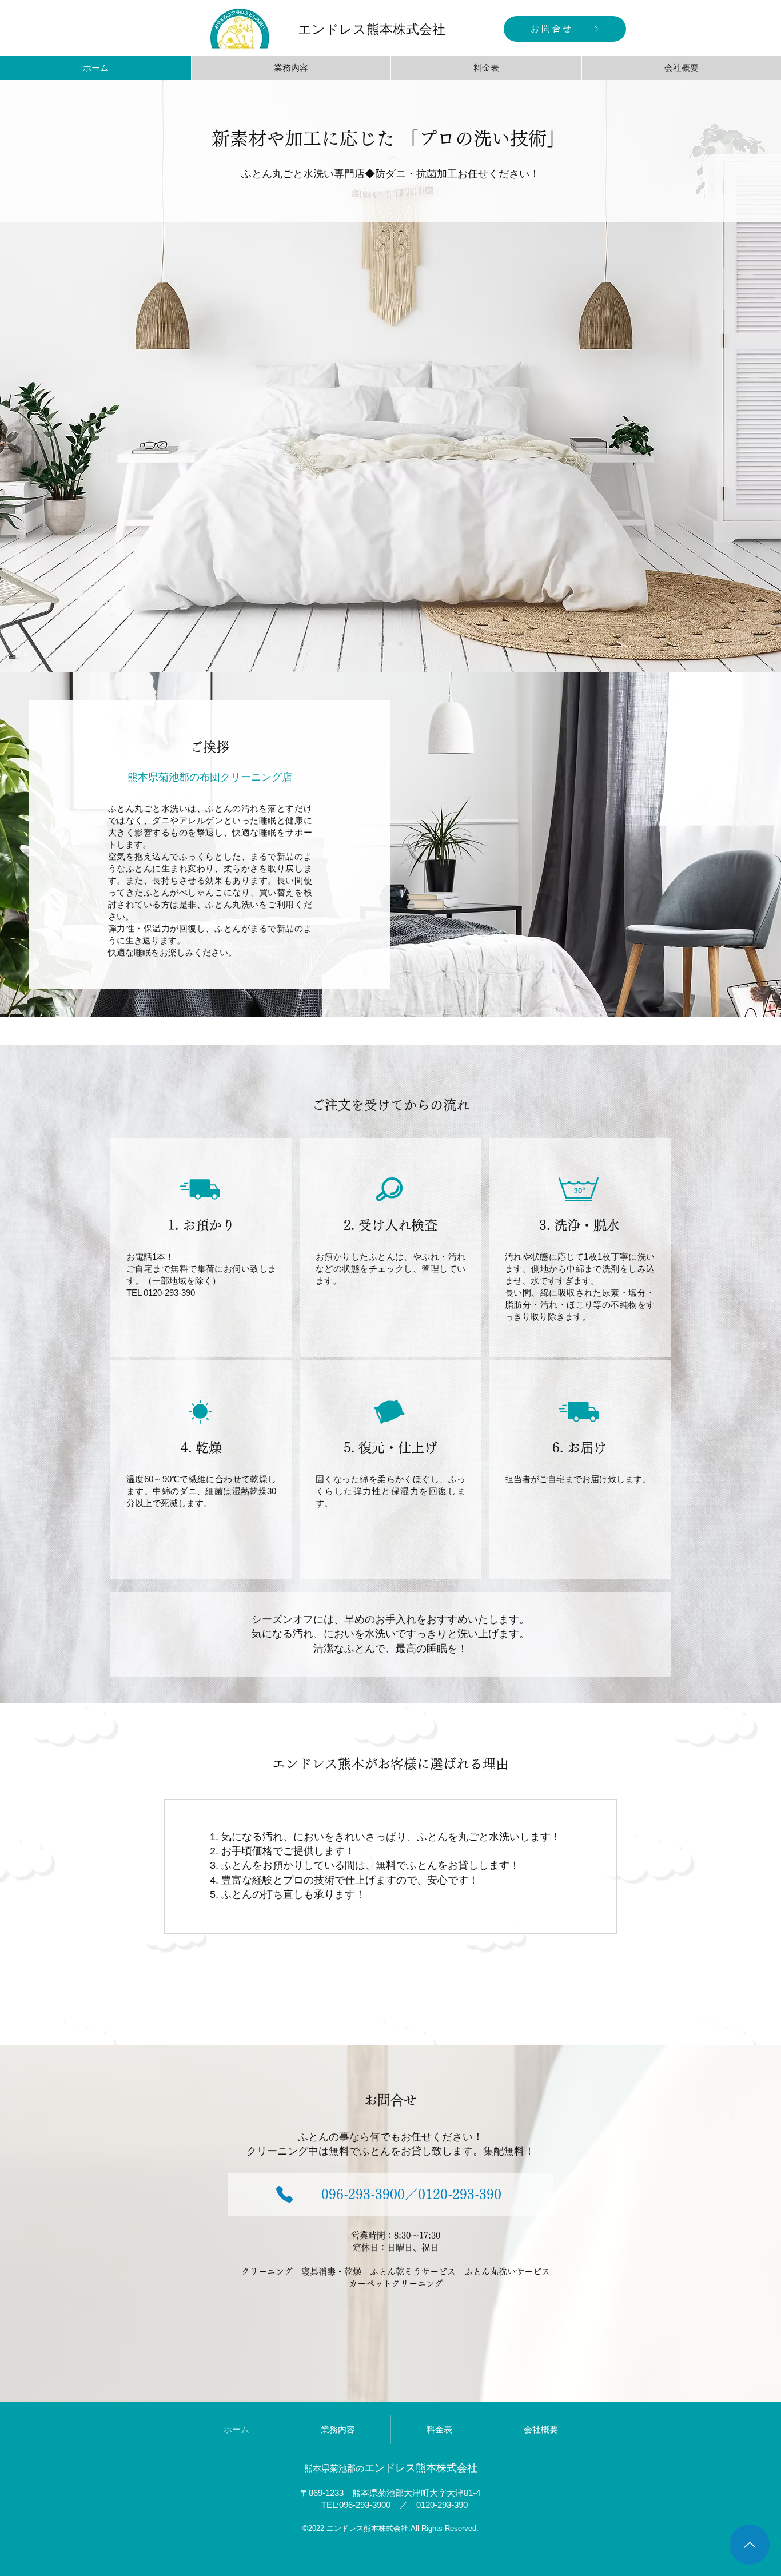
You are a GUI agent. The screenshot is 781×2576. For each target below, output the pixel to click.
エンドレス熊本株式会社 (372, 29)
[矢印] (750, 2545)
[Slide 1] (390, 644)
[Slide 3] (380, 644)
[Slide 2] (401, 644)
